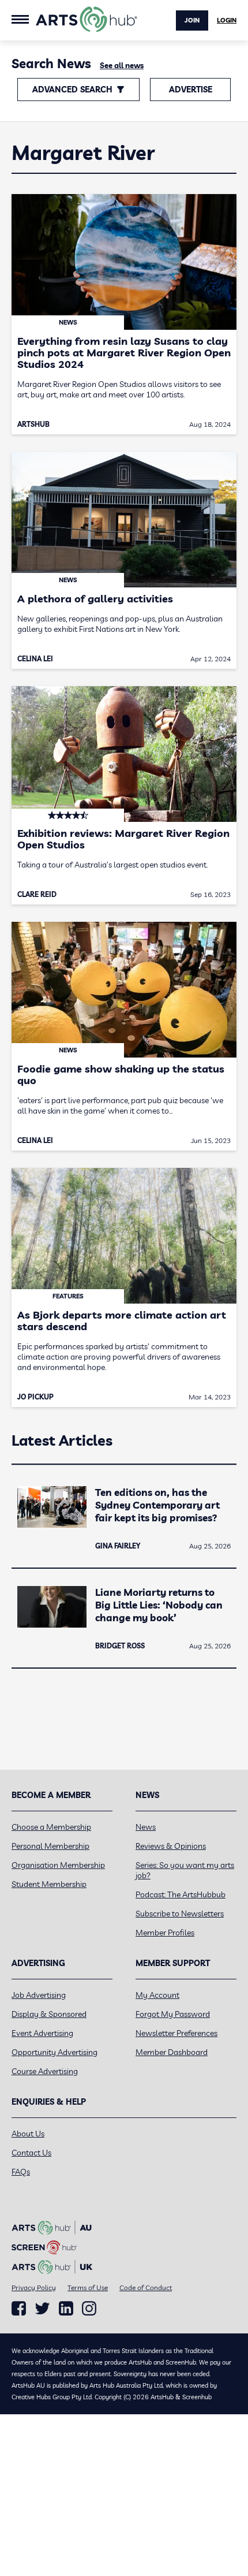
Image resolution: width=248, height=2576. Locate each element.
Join (192, 20)
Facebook (19, 2309)
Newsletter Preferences (176, 2033)
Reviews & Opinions (171, 1846)
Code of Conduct (146, 2287)
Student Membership (49, 1884)
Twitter (42, 2308)
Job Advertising (39, 1995)
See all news (122, 65)
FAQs (21, 2172)
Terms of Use (88, 2287)
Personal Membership (50, 1846)
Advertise (191, 90)
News (146, 1827)
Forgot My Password (173, 2014)
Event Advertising (42, 2033)
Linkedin (66, 2309)
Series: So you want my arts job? (185, 1870)
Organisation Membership (58, 1865)
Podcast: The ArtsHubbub (181, 1894)
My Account (157, 1995)
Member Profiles (165, 1933)
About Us (28, 2134)
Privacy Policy (34, 2287)
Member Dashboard (172, 2052)
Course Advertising (45, 2071)
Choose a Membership (51, 1827)
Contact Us (31, 2153)
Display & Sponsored (49, 2014)
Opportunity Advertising (55, 2052)
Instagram (89, 2309)
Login (227, 20)
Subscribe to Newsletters (180, 1914)
